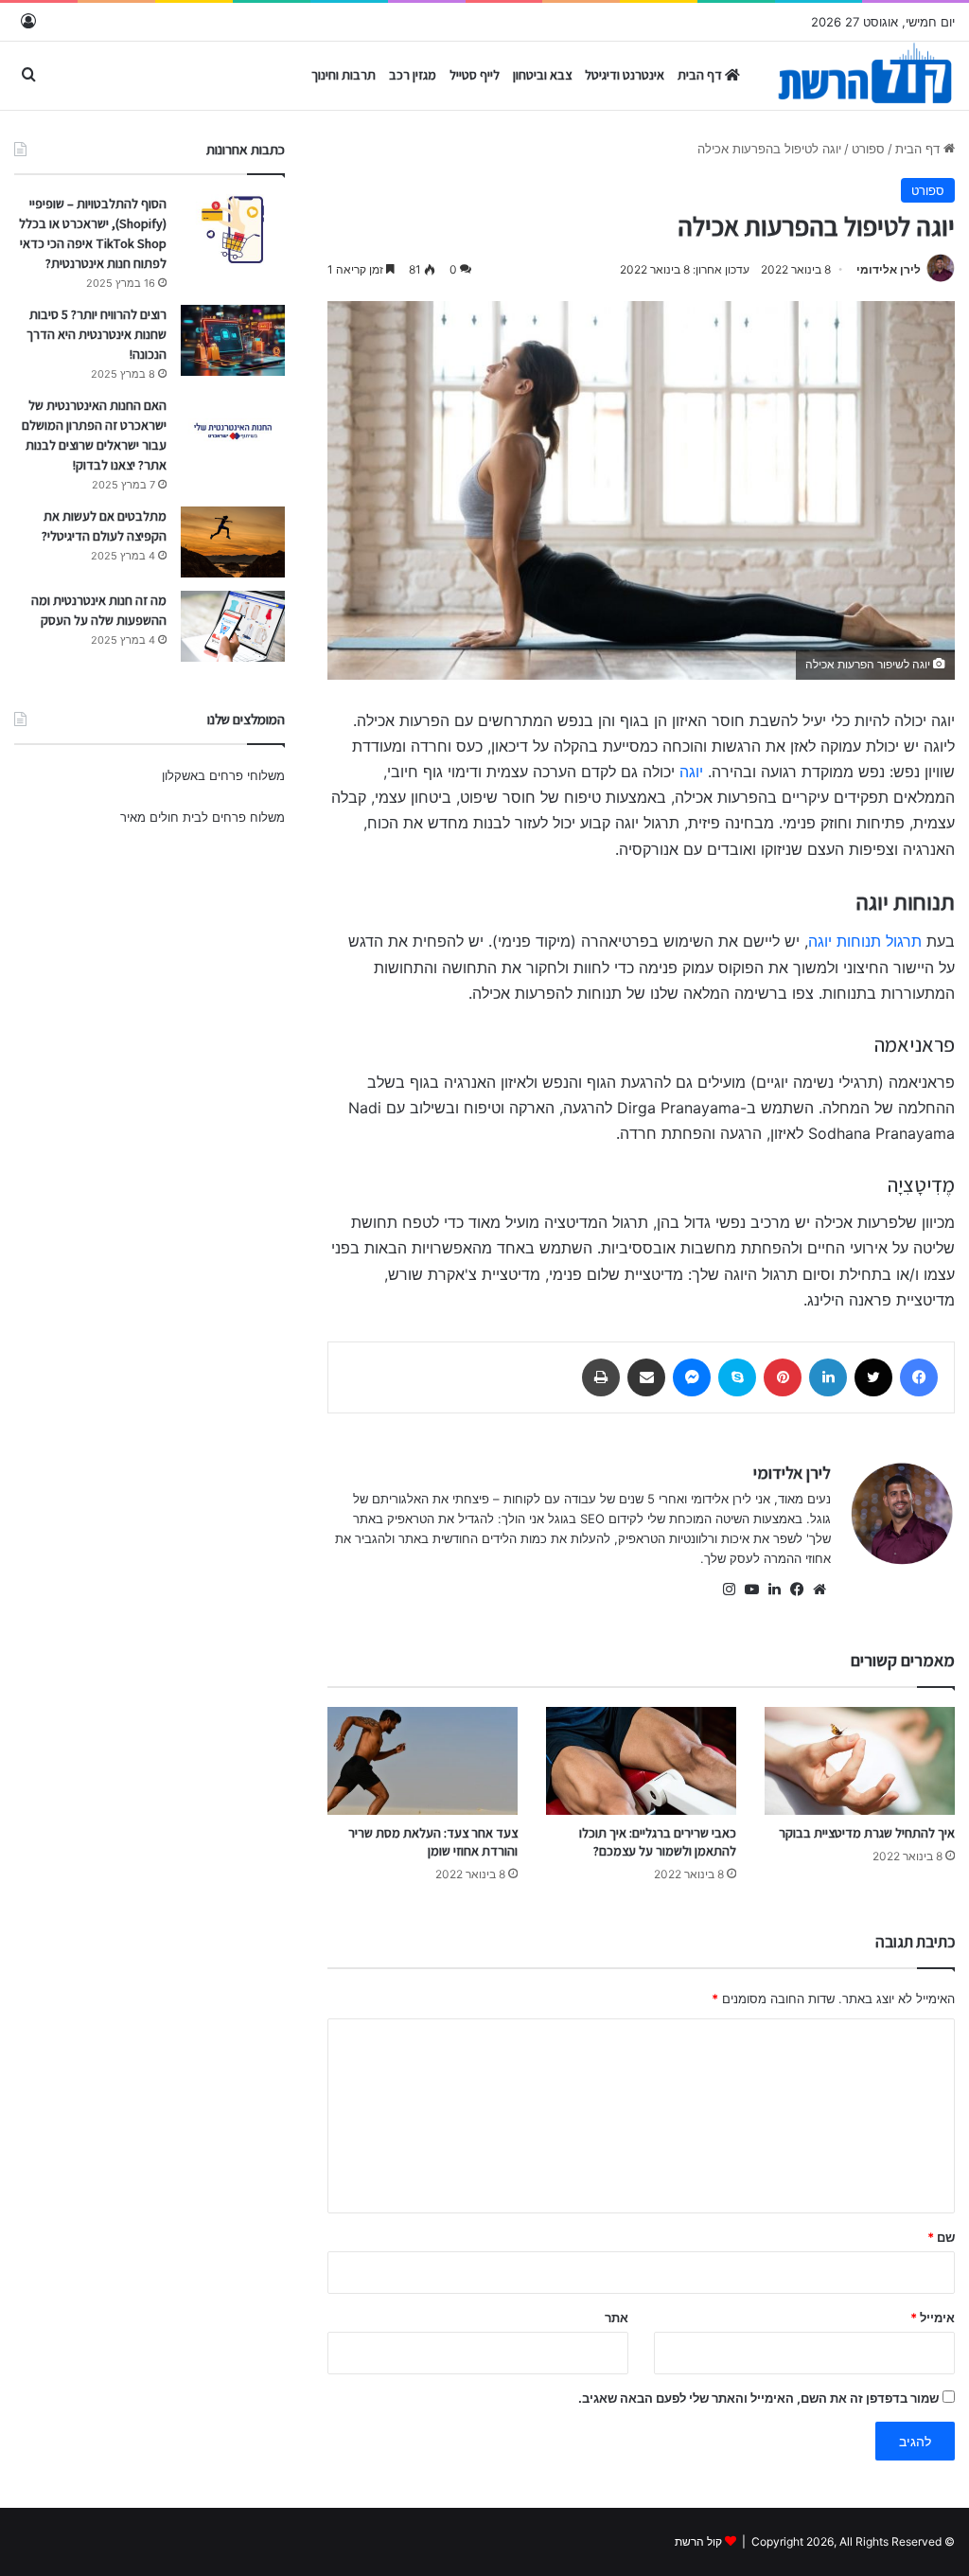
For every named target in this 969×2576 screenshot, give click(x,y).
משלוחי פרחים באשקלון (223, 775)
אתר (617, 2318)
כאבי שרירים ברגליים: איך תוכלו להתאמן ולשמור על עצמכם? (658, 1842)
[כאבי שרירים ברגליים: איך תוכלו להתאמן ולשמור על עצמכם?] (641, 1760)
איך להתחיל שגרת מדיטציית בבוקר (867, 1833)
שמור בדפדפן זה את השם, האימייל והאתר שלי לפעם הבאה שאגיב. (758, 2398)
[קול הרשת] (864, 81)
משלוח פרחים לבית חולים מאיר (203, 817)
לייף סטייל (475, 75)
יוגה (691, 772)
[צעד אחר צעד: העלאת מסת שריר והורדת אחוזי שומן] (423, 1760)
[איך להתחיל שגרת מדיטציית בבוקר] (860, 1760)
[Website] (819, 1590)
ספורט (868, 149)
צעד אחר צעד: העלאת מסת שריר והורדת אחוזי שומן (433, 1842)
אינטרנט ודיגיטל (625, 75)
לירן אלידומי (889, 269)
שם (941, 2237)
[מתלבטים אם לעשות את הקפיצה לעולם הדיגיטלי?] (233, 542)
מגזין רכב (413, 75)
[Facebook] (797, 1590)
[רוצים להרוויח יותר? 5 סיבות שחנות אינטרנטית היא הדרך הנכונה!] (233, 340)
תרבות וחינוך (344, 75)
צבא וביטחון (542, 75)
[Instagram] (729, 1590)
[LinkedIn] (774, 1590)
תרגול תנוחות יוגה (865, 941)
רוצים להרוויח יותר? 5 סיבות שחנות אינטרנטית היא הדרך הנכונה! (97, 334)
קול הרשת (698, 2541)
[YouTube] (751, 1590)
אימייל (933, 2318)
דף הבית (701, 75)
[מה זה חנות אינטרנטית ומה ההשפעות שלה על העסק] (233, 626)
